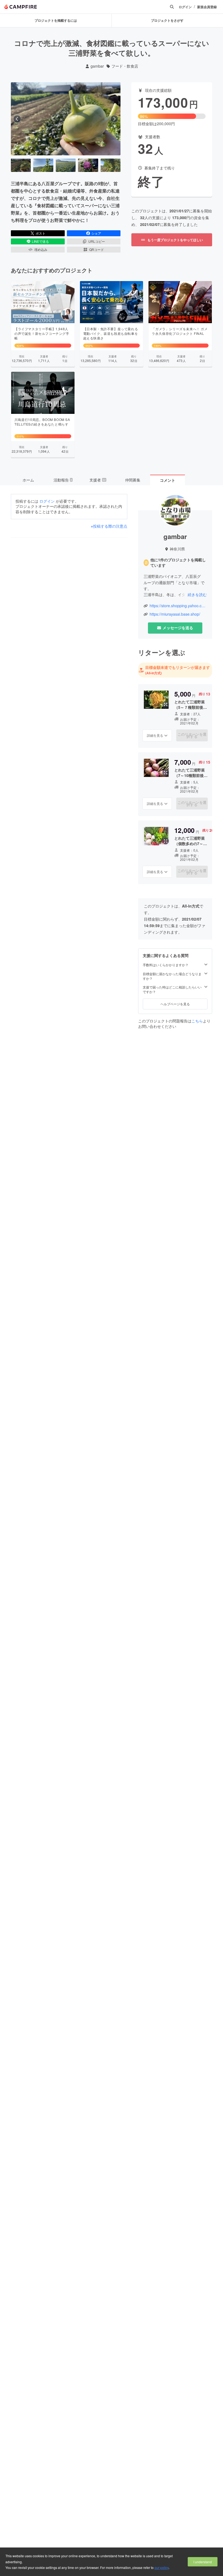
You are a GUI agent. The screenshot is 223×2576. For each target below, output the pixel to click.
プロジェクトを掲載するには (56, 20)
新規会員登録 (207, 7)
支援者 (98, 480)
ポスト (41, 233)
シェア (96, 233)
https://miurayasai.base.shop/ (175, 614)
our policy (162, 2567)
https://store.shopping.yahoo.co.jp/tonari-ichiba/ (178, 606)
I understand (203, 2562)
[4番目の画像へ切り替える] (88, 165)
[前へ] (17, 119)
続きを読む (197, 594)
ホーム (28, 480)
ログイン (185, 7)
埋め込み (41, 249)
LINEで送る (40, 241)
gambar (97, 66)
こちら (197, 1021)
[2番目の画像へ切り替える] (43, 165)
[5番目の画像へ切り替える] (111, 165)
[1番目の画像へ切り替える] (21, 165)
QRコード (97, 249)
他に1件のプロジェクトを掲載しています (178, 563)
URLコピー (97, 241)
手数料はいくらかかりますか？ (166, 965)
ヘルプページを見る (175, 1004)
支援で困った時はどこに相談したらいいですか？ (172, 989)
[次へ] (114, 119)
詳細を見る (155, 735)
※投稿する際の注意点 (109, 526)
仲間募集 (133, 480)
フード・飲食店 (125, 66)
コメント (168, 480)
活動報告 (63, 480)
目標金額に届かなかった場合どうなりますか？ (172, 976)
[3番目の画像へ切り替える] (66, 165)
